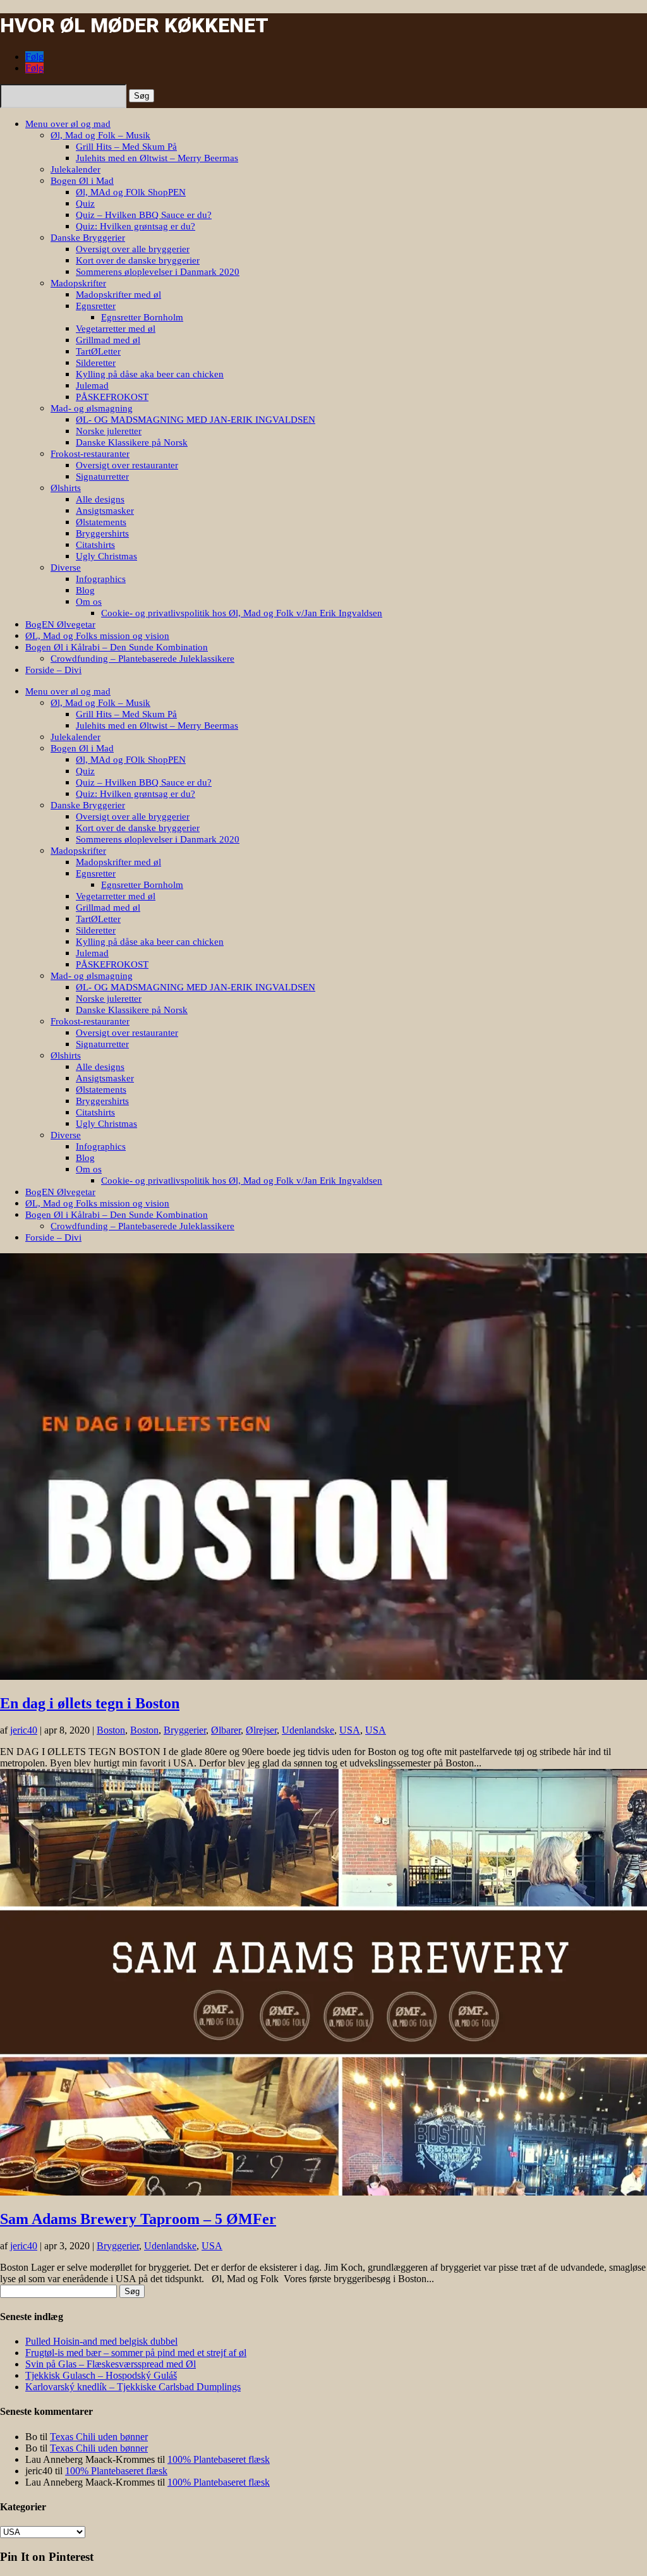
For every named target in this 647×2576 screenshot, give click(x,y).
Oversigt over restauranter (127, 465)
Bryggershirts (102, 533)
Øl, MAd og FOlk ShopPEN (131, 192)
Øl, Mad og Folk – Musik (100, 135)
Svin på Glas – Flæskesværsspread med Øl (111, 2364)
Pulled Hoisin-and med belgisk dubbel (101, 2341)
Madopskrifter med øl (118, 295)
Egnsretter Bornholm (142, 317)
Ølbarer (226, 1730)
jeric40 (24, 1730)
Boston (111, 1730)
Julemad (92, 386)
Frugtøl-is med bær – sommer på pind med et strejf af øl (136, 2353)
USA (350, 1730)
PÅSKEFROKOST (112, 397)
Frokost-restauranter (90, 454)
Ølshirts (66, 488)
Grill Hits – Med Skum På (126, 147)
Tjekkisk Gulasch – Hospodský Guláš (101, 2375)
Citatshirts (95, 545)
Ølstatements (101, 522)
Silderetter (96, 363)
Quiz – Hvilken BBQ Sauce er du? (144, 215)
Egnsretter (96, 306)
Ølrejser (261, 1730)
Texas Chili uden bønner (99, 2437)
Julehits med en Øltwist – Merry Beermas (157, 158)
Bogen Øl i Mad (82, 181)
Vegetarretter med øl (116, 329)
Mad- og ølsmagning (92, 408)
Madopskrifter (78, 283)
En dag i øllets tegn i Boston (90, 1703)
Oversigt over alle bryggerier (133, 249)
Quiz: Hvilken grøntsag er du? (136, 226)
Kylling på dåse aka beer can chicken (150, 374)
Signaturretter (102, 477)
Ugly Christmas (106, 556)
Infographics (101, 579)
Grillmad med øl (108, 340)
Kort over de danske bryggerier (138, 260)
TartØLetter (98, 351)
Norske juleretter (109, 431)
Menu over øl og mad (68, 124)
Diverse (66, 568)
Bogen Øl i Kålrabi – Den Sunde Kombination (117, 647)
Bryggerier (185, 1730)
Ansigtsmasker (105, 511)
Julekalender (76, 169)
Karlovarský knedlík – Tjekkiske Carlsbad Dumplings (133, 2387)
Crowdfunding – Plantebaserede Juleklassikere (142, 659)
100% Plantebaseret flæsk (219, 2459)
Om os (89, 602)
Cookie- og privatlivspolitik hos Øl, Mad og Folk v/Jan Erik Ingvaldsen (242, 613)
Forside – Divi (53, 670)
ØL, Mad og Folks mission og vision (97, 636)
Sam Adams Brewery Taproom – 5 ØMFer (138, 2219)
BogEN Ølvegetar (60, 624)
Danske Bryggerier (88, 238)
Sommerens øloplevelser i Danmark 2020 (158, 272)
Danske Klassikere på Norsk (132, 442)
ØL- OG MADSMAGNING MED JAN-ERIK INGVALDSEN (196, 420)
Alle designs (100, 499)
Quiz (85, 204)
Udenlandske (308, 1730)
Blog (85, 590)
